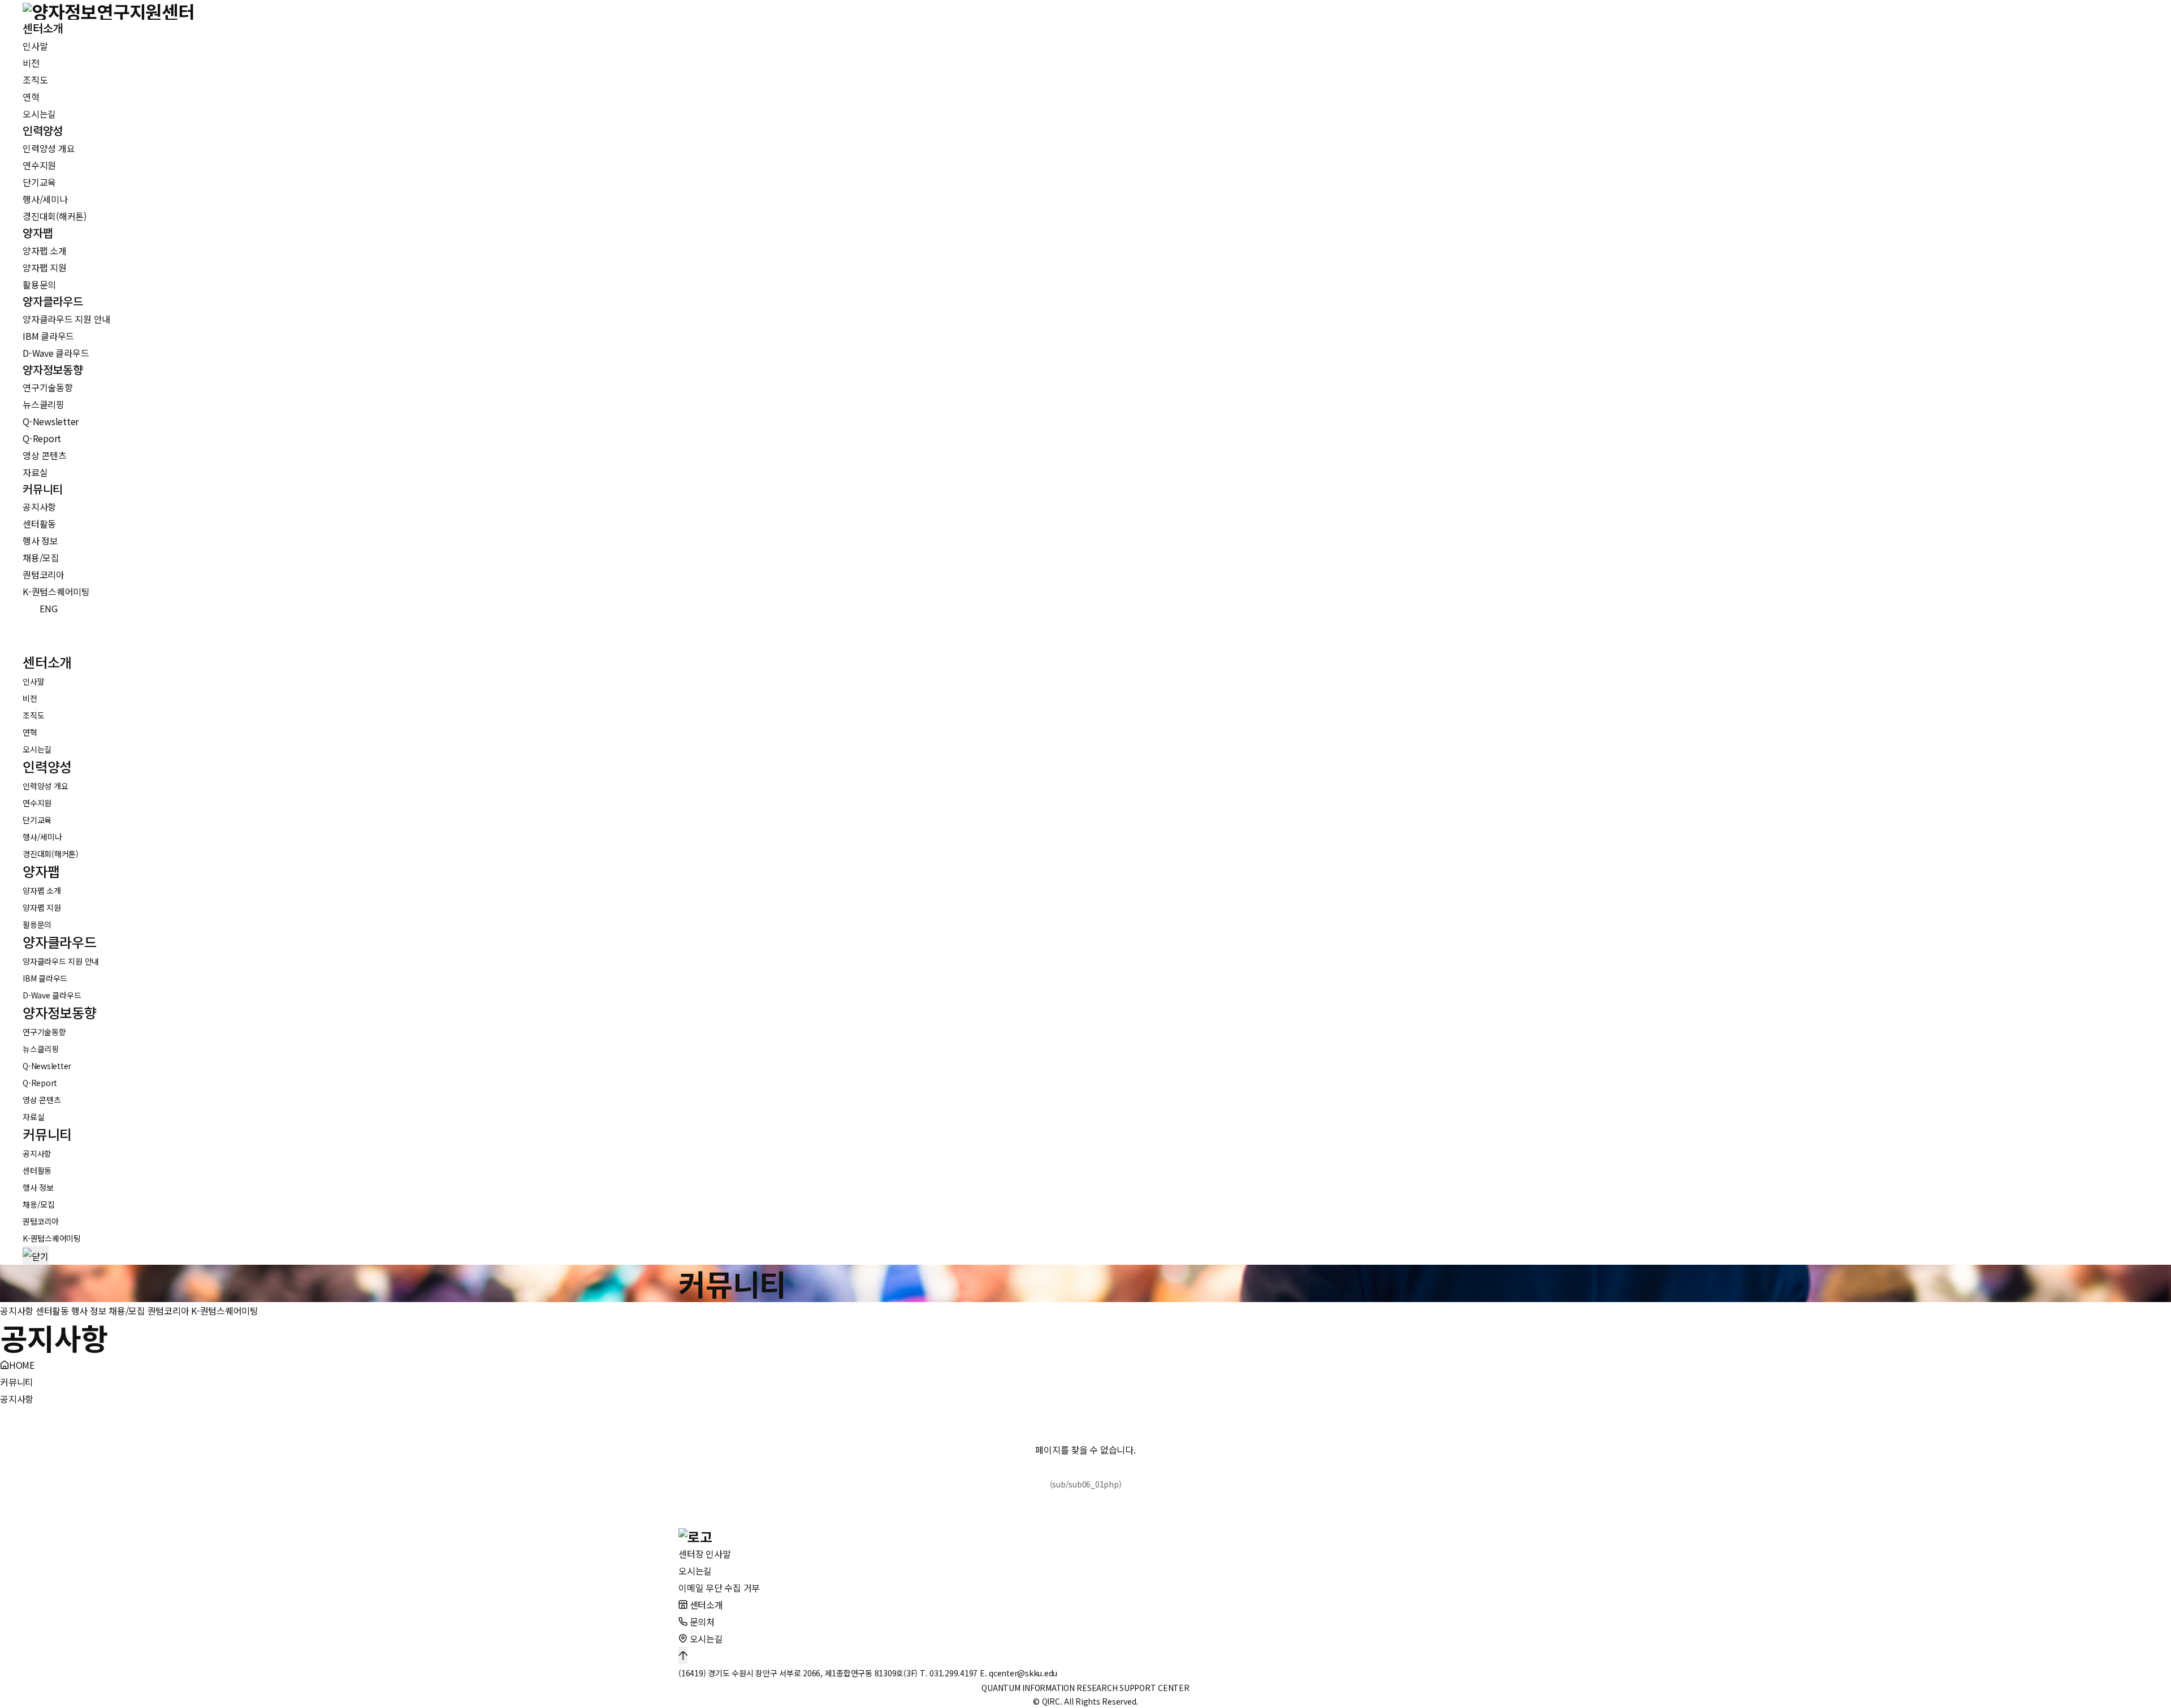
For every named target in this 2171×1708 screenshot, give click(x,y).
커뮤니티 (17, 1382)
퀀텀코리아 (168, 1311)
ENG (42, 608)
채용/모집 (127, 1311)
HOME (22, 1365)
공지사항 (17, 1311)
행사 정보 (89, 1311)
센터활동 (52, 1311)
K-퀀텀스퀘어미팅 (225, 1311)
